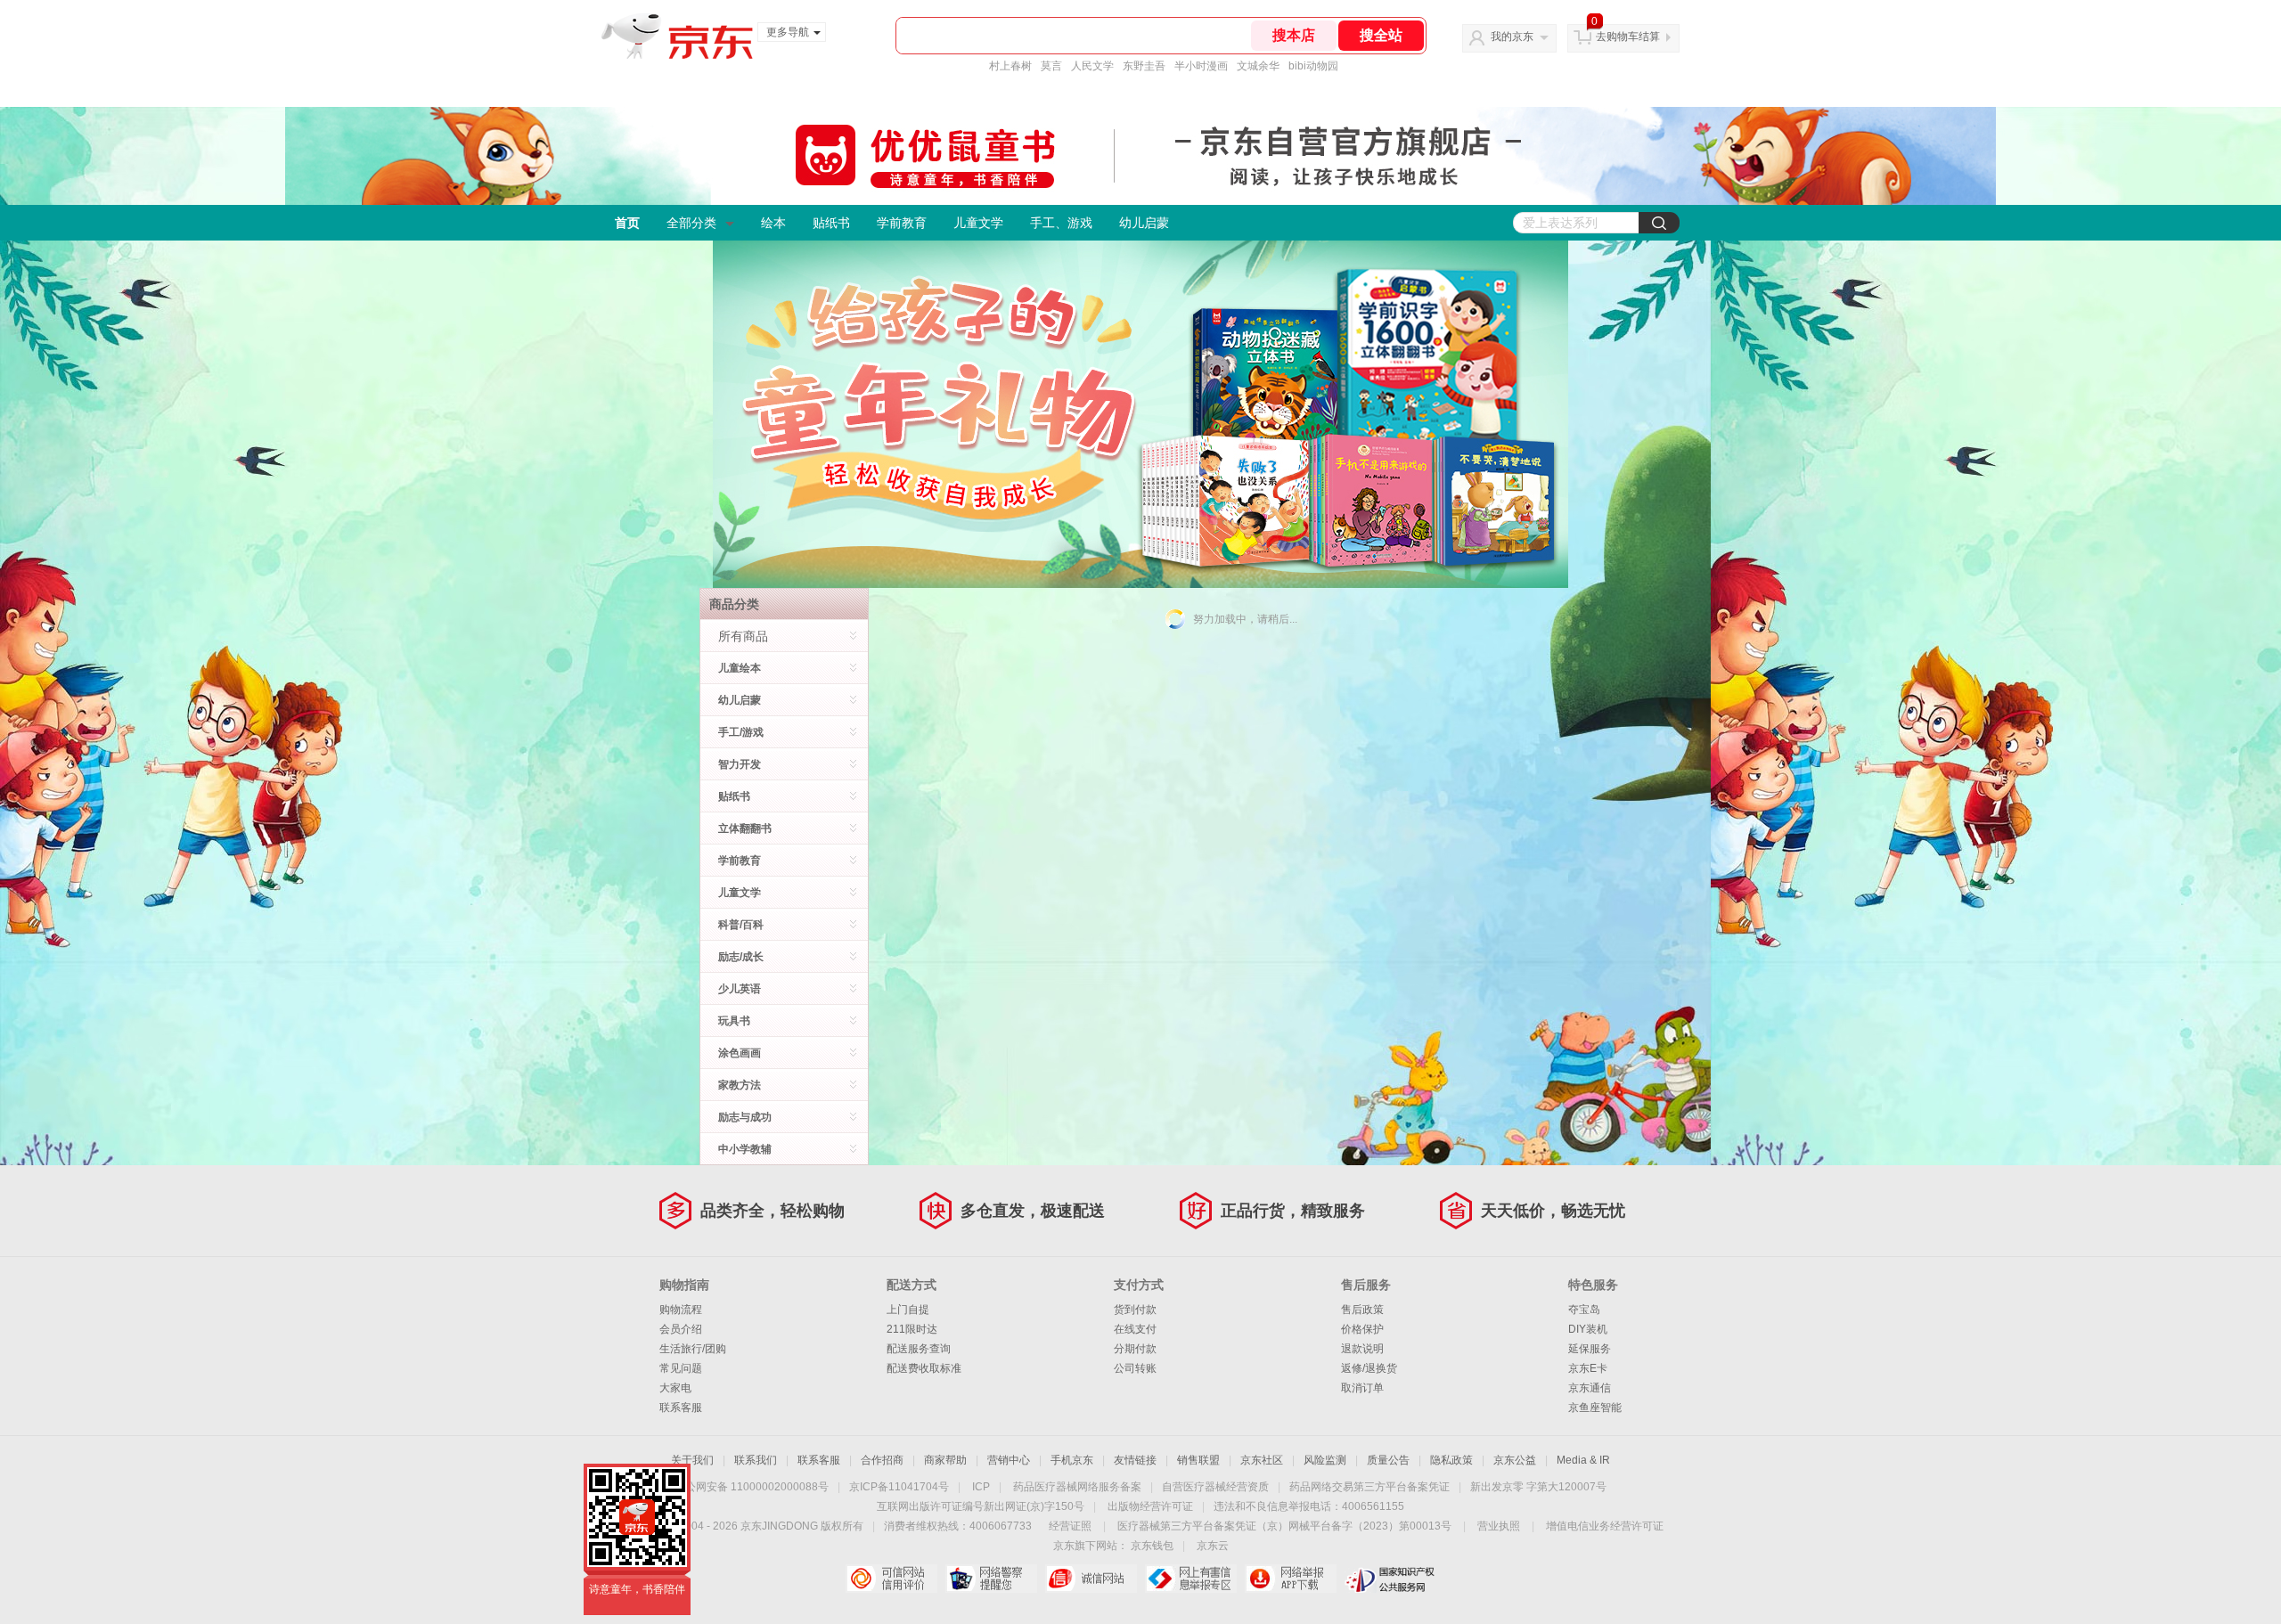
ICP (981, 1487)
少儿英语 (740, 989)
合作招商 (882, 1460)
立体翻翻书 (745, 828)
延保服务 (1590, 1349)
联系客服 (681, 1408)
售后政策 (1362, 1310)
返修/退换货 (1369, 1368)
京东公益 (1515, 1460)
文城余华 (1258, 66)
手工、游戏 (1061, 223)
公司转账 (1135, 1368)
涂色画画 (740, 1053)
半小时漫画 (1201, 66)
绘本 (773, 223)
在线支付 (1135, 1329)
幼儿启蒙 (1144, 223)
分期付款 (1135, 1349)
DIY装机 (1588, 1329)
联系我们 (756, 1460)
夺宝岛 (1584, 1310)
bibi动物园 (1313, 66)
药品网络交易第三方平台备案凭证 (1369, 1487)
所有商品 (743, 636)
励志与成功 (745, 1117)
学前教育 (902, 223)
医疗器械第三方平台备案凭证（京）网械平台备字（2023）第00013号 (1284, 1526)
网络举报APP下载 (1291, 1579)
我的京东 (1512, 37)
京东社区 (1262, 1460)
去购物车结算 (1628, 37)
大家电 (675, 1388)
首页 (627, 223)
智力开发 (740, 764)
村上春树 (1010, 66)
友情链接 (1135, 1460)
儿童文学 (978, 223)
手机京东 (1072, 1460)
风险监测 (1325, 1460)
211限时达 (912, 1329)
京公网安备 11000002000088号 (752, 1487)
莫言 (1051, 66)
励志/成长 (741, 957)
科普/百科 (741, 925)
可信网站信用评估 (891, 1579)
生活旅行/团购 (693, 1349)
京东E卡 (1588, 1368)
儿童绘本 (740, 668)
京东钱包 (1152, 1546)
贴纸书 (831, 223)
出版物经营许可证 (1150, 1506)
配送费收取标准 (924, 1368)
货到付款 (1135, 1310)
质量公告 (1388, 1460)
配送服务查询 (919, 1349)
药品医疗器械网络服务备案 (1077, 1487)
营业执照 (1499, 1526)
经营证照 (1070, 1526)
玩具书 (734, 1021)
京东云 (1213, 1546)
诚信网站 (1091, 1579)
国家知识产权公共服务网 (1390, 1579)
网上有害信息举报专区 (1191, 1579)
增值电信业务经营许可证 (1605, 1526)
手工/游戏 (741, 732)
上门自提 (908, 1310)
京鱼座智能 (1595, 1408)
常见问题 (681, 1368)
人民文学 (1092, 66)
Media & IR (1583, 1460)
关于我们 (692, 1460)
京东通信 (1590, 1388)
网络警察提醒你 (991, 1579)
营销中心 (1009, 1460)
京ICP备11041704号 (899, 1487)
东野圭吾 (1144, 66)
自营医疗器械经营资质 (1215, 1487)
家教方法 (740, 1085)
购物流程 (681, 1310)
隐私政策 (1451, 1460)
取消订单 (1362, 1388)
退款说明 (1362, 1349)
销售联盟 (1198, 1460)
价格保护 (1362, 1329)
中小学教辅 (745, 1149)
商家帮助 (945, 1460)
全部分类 (691, 223)
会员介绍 (681, 1329)
